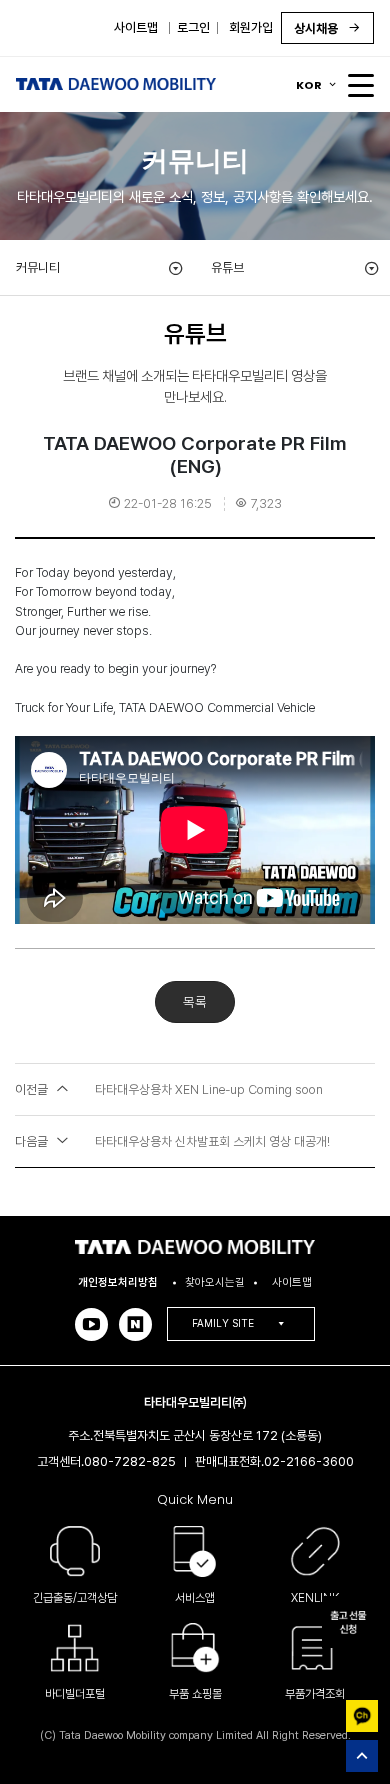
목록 (195, 1002)
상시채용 (317, 28)
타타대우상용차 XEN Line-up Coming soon (169, 1089)
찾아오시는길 (215, 1282)
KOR (309, 85)
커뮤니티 (38, 267)
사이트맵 (136, 27)
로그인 (193, 27)
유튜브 (227, 267)
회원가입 (251, 27)
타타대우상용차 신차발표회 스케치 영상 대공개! (172, 1141)
